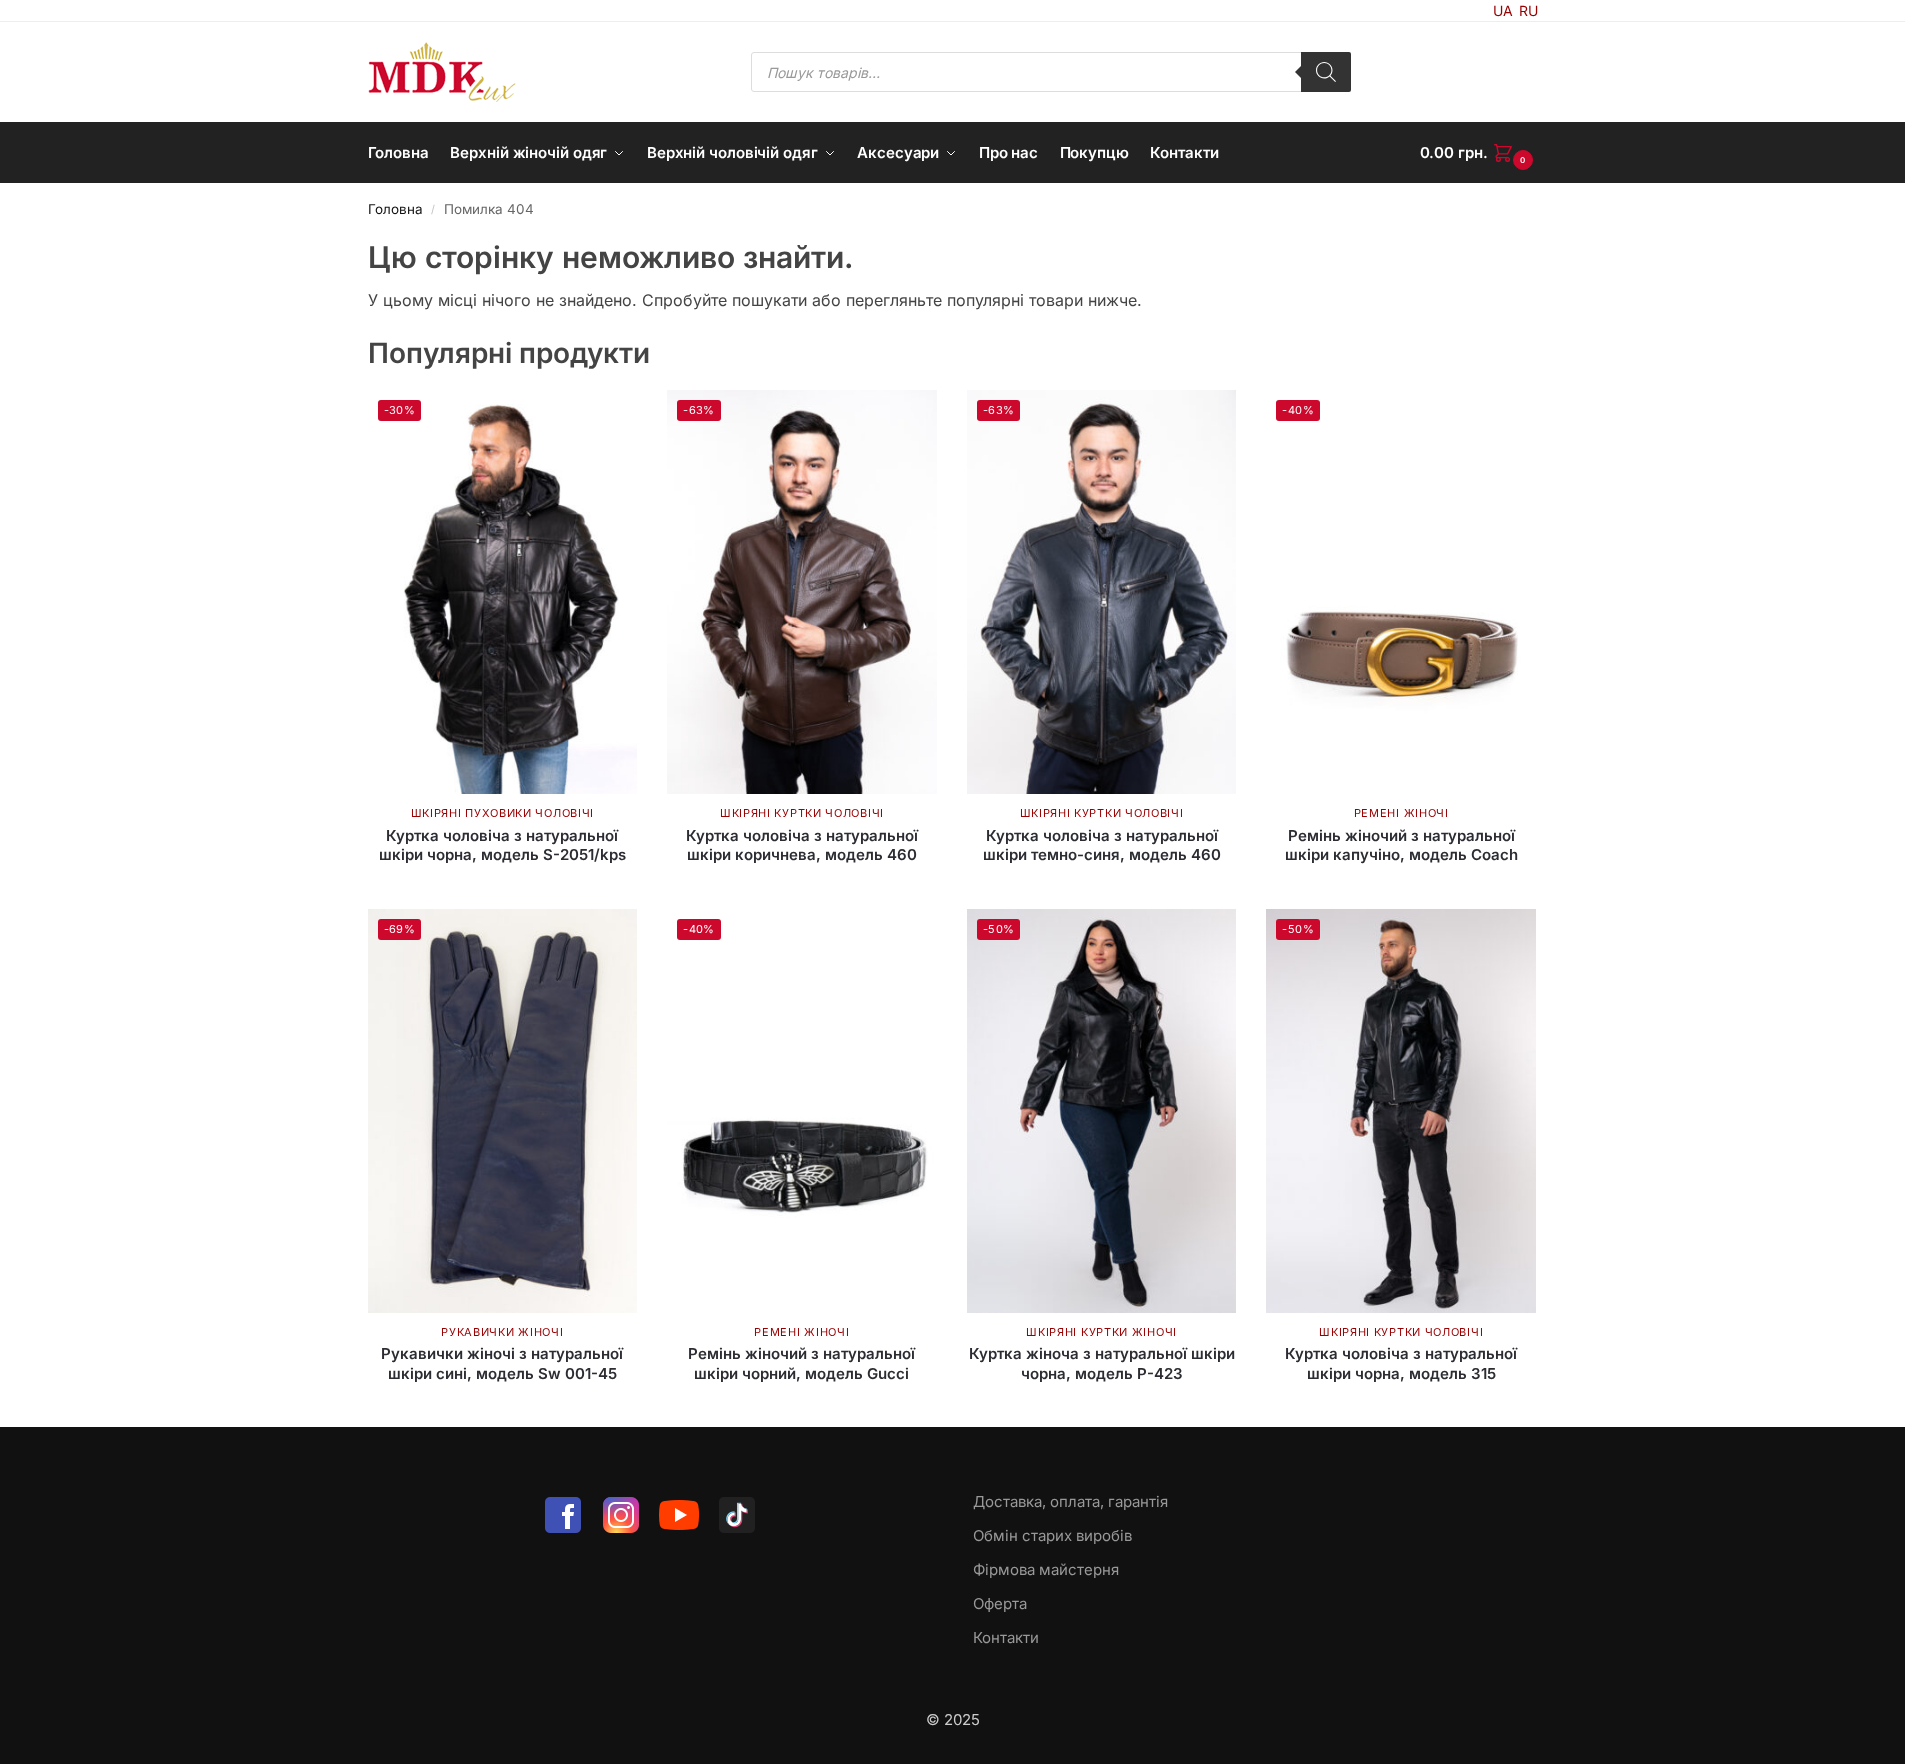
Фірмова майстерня (1046, 1569)
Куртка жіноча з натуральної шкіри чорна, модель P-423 (1102, 1363)
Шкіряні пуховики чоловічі (503, 813)
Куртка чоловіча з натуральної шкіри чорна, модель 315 (1401, 1363)
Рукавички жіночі (502, 1332)
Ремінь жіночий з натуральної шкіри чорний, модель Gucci (801, 1363)
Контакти (1006, 1637)
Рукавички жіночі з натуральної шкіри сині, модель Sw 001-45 (502, 1363)
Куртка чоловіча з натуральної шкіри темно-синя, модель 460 (1102, 845)
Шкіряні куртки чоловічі (802, 813)
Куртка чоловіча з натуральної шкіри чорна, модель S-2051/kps (502, 845)
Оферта (1000, 1603)
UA (1503, 10)
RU (1528, 10)
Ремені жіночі (1401, 813)
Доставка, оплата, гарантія (1070, 1501)
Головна (395, 209)
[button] (1479, 153)
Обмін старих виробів (1052, 1535)
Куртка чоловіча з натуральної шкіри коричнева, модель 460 (802, 845)
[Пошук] (1326, 72)
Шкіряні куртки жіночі (1101, 1332)
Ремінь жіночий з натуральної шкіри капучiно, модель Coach (1401, 845)
